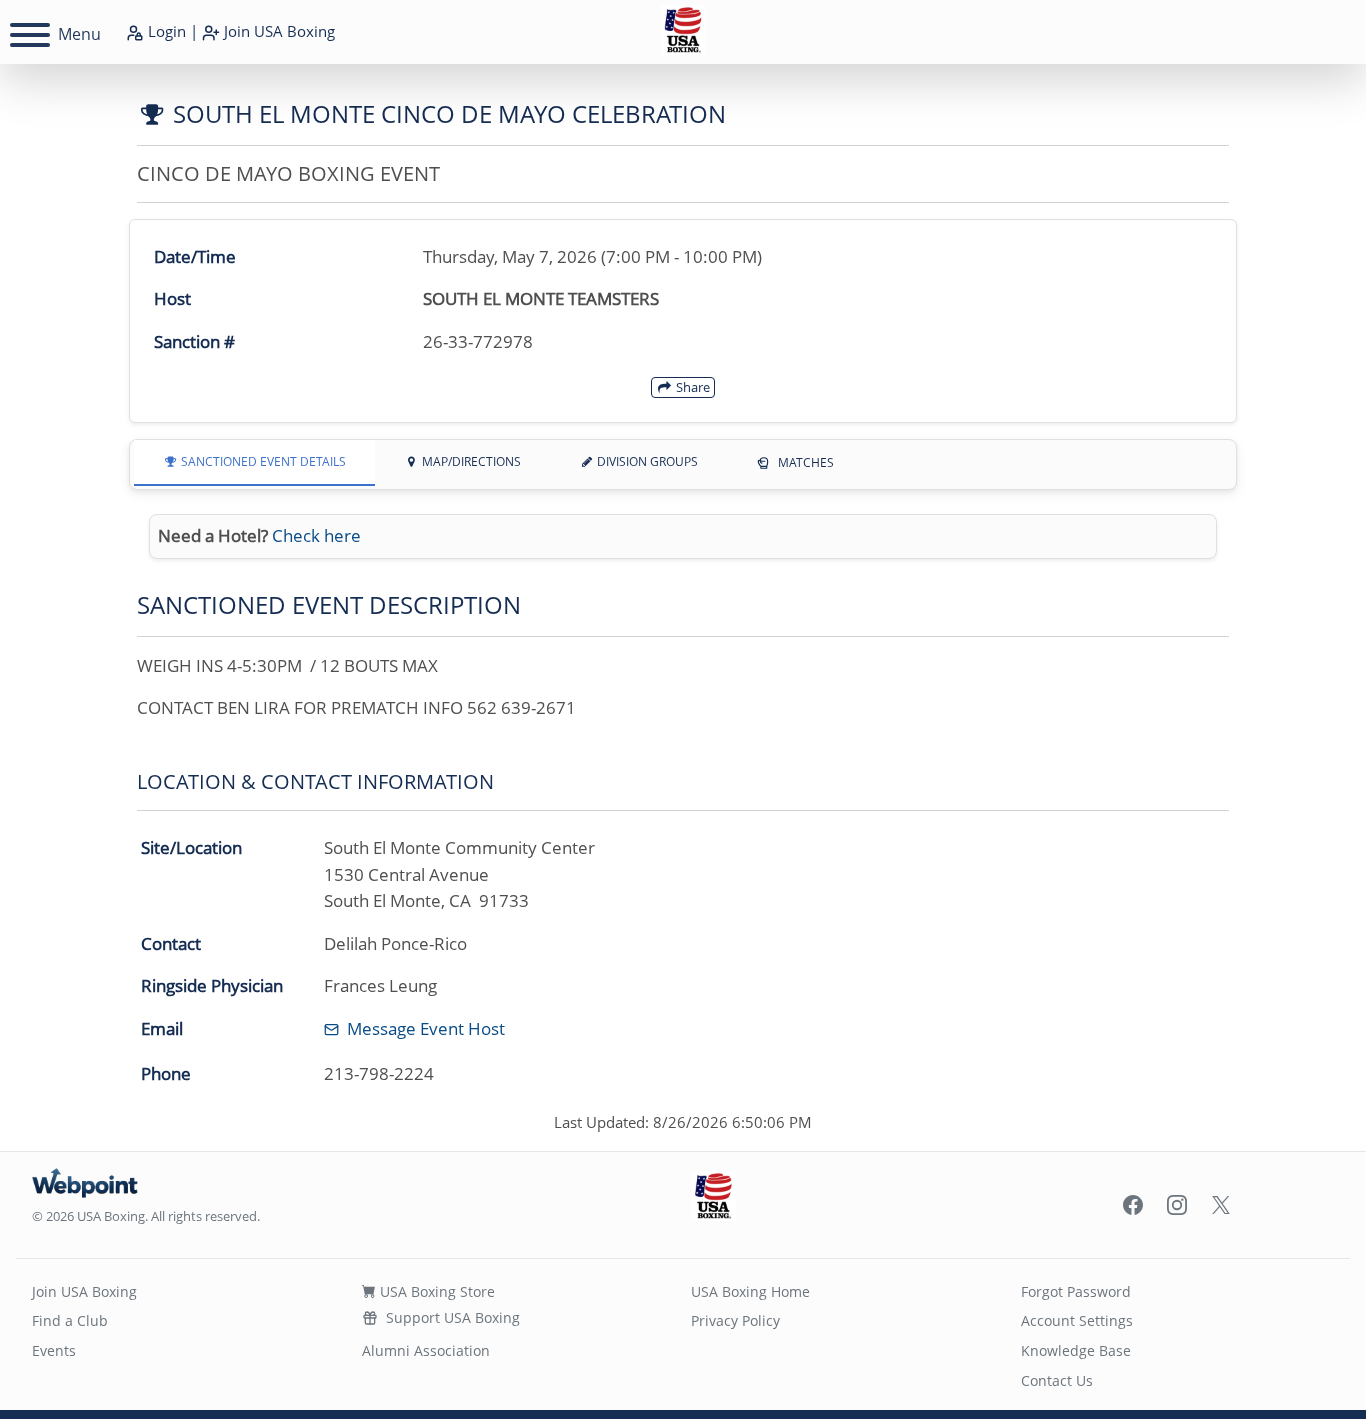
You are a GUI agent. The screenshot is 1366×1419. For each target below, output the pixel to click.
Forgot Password (1076, 1291)
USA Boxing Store (435, 1291)
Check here (316, 535)
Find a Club (70, 1320)
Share (691, 387)
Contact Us (1057, 1380)
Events (54, 1350)
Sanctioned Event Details (262, 461)
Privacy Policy (735, 1320)
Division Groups (646, 461)
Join (277, 31)
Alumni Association (426, 1350)
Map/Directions (470, 461)
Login (165, 31)
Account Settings (1077, 1320)
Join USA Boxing (84, 1291)
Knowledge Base (1076, 1350)
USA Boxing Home (750, 1291)
